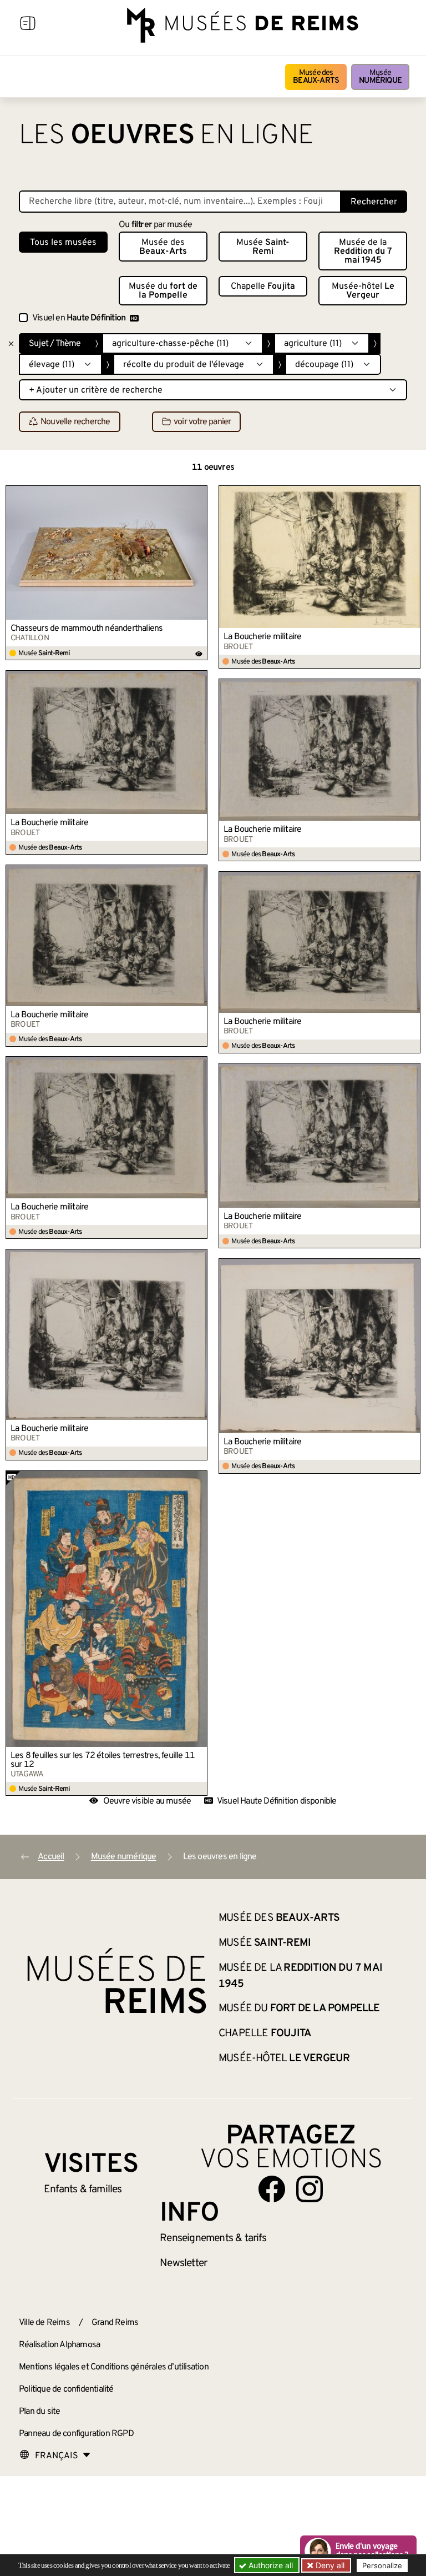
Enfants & (83, 2190)
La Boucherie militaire (262, 637)
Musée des (316, 77)
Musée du (163, 291)
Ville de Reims (44, 2323)
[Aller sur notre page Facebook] (272, 2189)
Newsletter (183, 2263)
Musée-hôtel (363, 291)
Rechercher (374, 202)
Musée (380, 77)
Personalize (382, 2565)
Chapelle (263, 287)
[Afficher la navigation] (28, 25)
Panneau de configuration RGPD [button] (76, 2434)
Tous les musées (63, 243)
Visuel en (79, 318)
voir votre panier (202, 422)
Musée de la (363, 252)
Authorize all (270, 2565)
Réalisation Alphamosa (59, 2345)
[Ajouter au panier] (199, 494)
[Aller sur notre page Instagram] (310, 2189)
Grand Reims (115, 2323)
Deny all (329, 2565)
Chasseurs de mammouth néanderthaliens (87, 629)
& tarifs (213, 2238)
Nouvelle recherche (75, 422)
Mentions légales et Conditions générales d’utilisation (114, 2367)
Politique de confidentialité (66, 2389)
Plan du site (39, 2412)
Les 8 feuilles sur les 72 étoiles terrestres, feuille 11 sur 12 (103, 1760)
